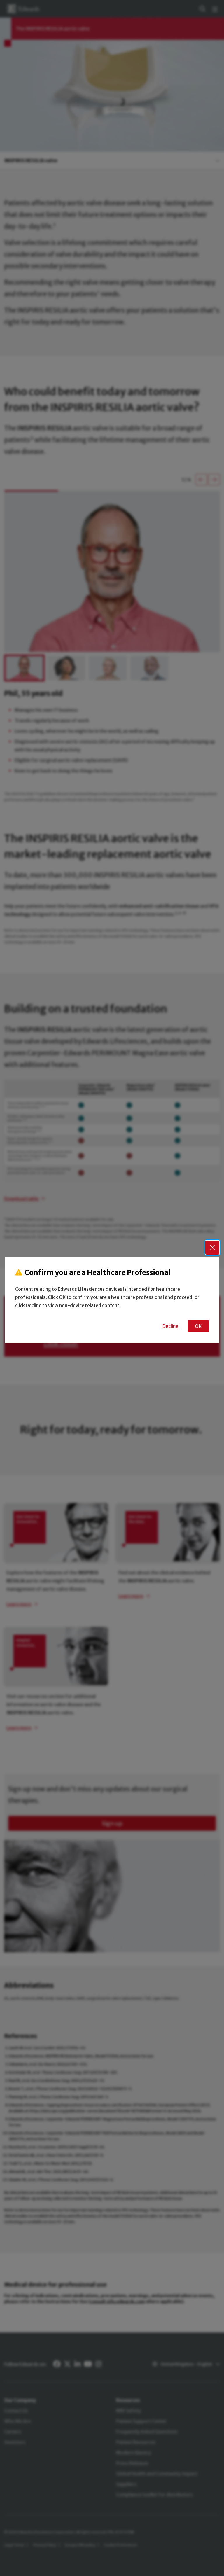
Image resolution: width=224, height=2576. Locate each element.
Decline (170, 1326)
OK (198, 1326)
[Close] (212, 1248)
